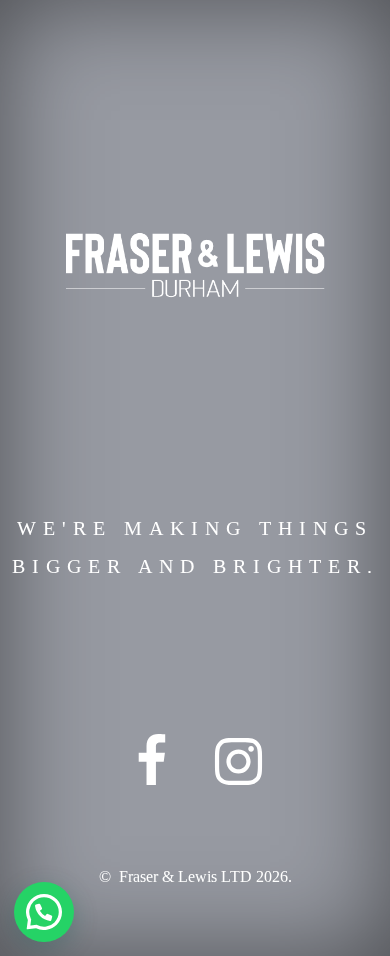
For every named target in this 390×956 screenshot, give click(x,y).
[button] (44, 912)
